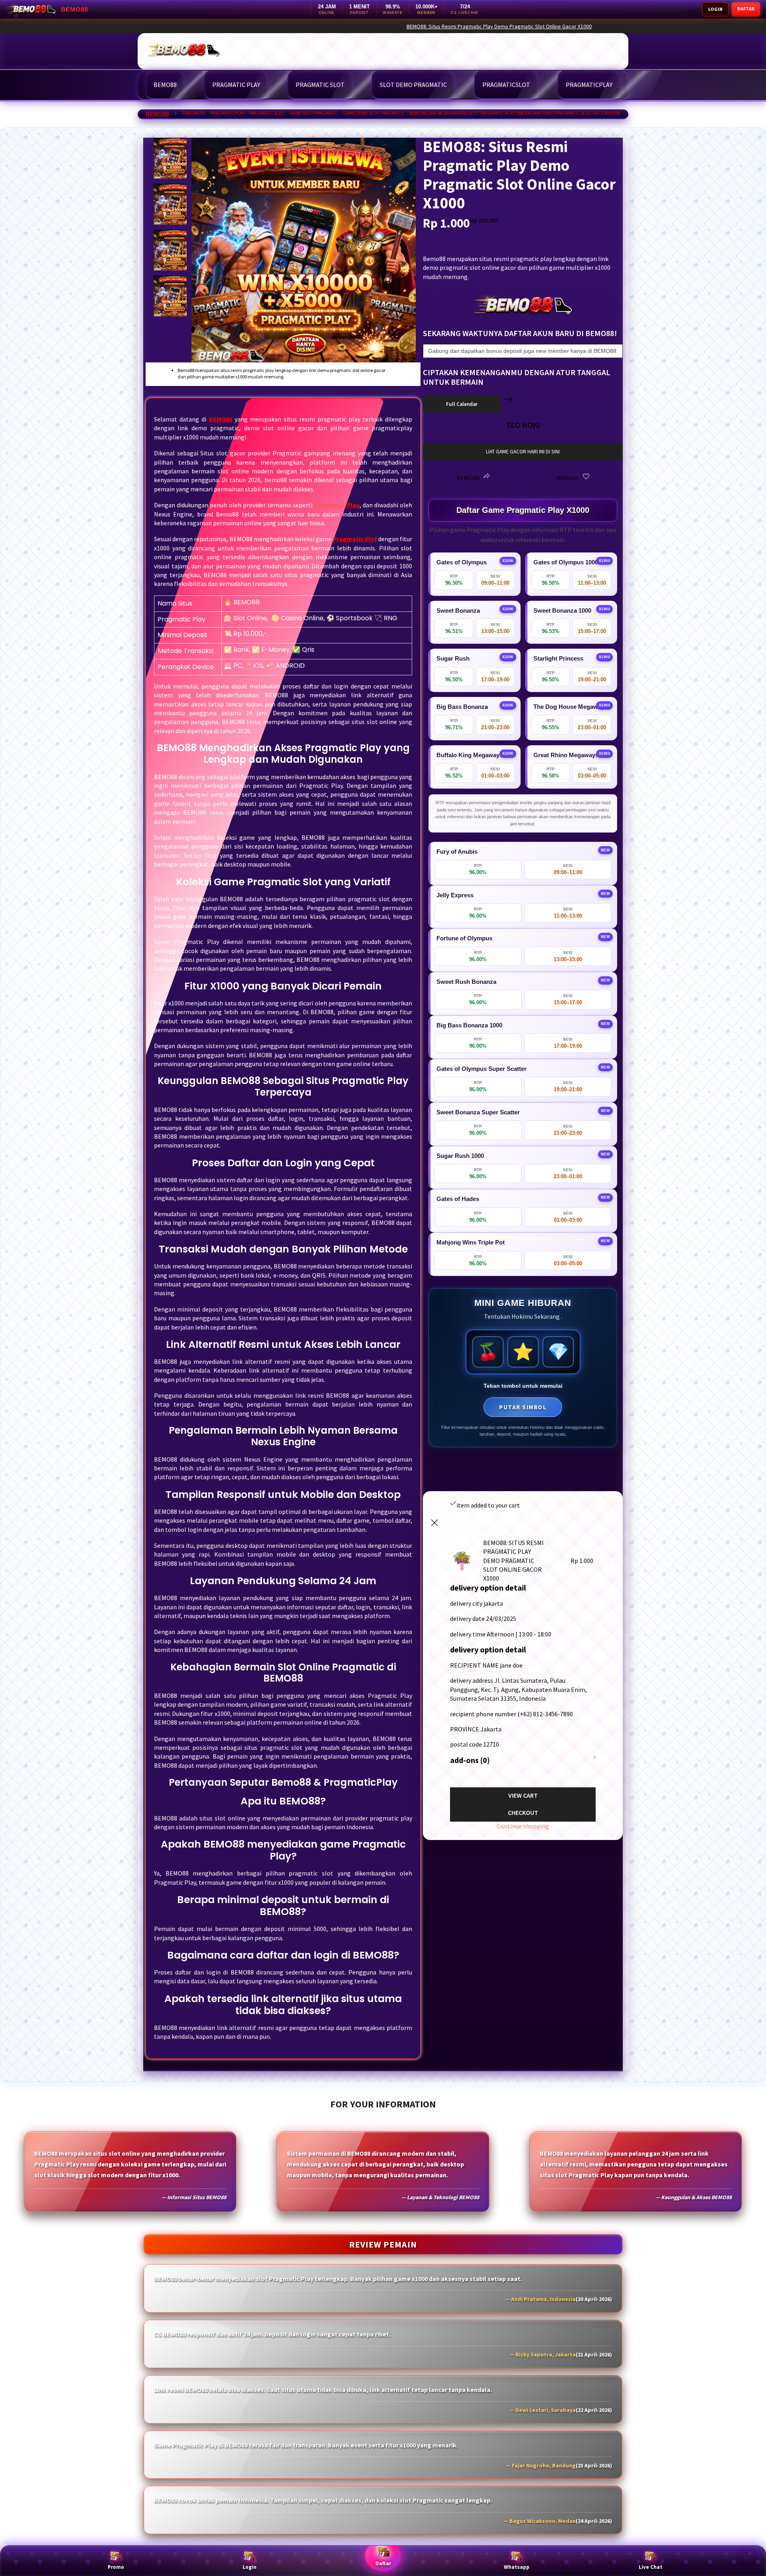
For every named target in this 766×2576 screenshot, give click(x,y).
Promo (116, 2567)
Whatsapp (517, 2567)
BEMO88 (157, 114)
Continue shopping (523, 1826)
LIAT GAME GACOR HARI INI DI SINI (523, 452)
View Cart (523, 1795)
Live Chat (651, 2567)
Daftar (383, 2563)
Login (250, 2567)
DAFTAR (746, 9)
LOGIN (715, 9)
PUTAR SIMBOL (523, 1407)
